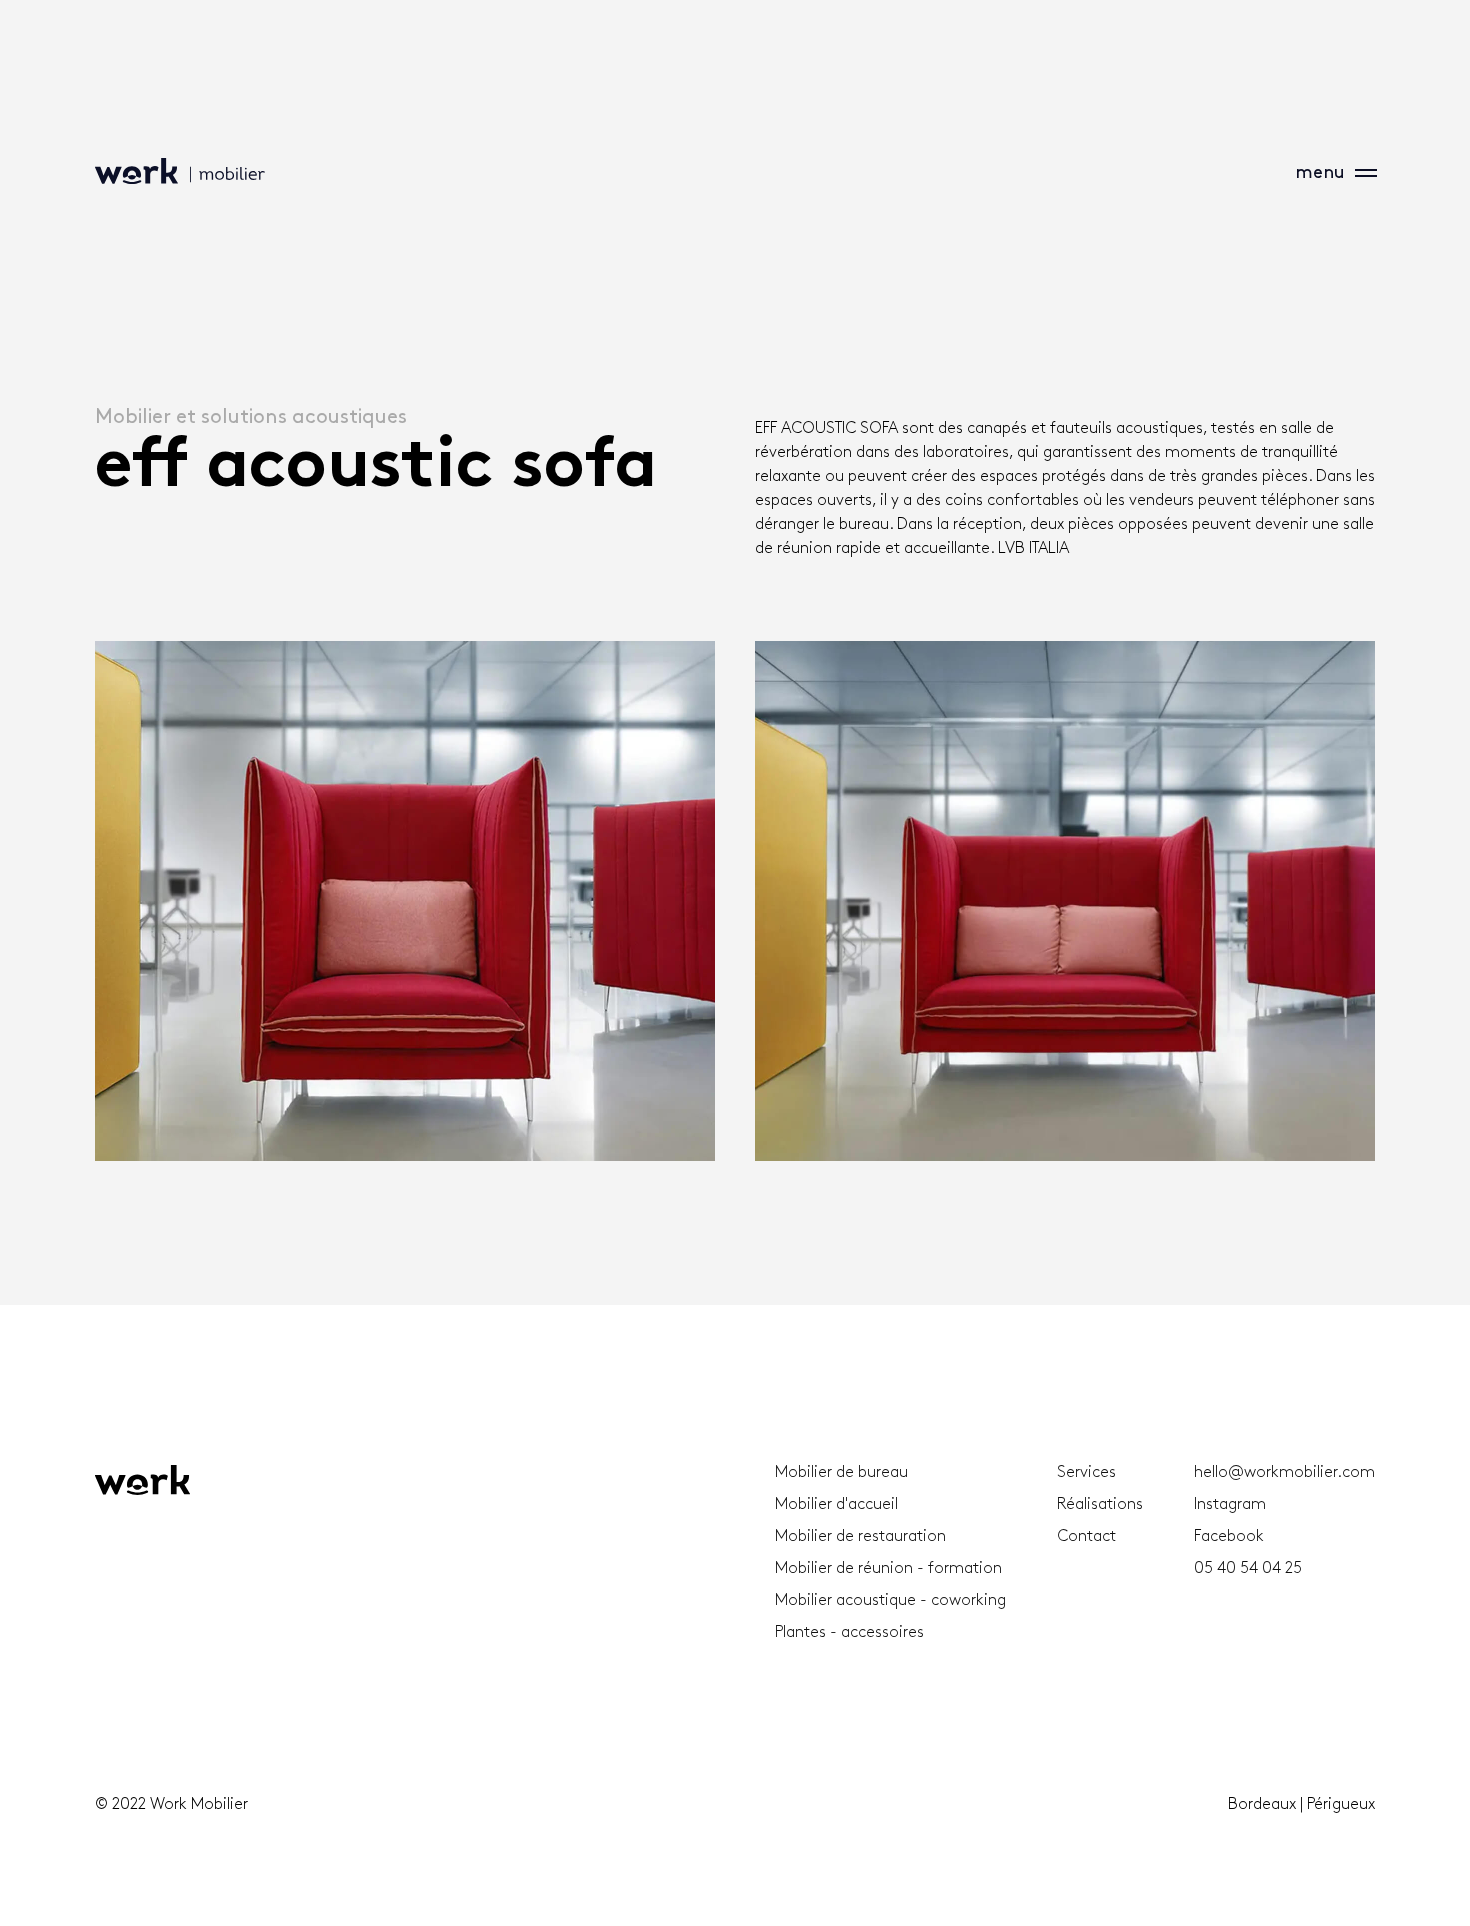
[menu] (1360, 173)
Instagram (1230, 1504)
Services (1086, 1472)
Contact (1086, 1536)
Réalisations (1100, 1504)
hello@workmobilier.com (1284, 1472)
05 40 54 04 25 (1248, 1568)
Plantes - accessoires (849, 1632)
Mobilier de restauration (860, 1536)
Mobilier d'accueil (836, 1504)
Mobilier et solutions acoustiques (251, 417)
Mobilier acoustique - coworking (890, 1600)
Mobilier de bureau (841, 1472)
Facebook (1229, 1536)
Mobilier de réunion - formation (888, 1568)
